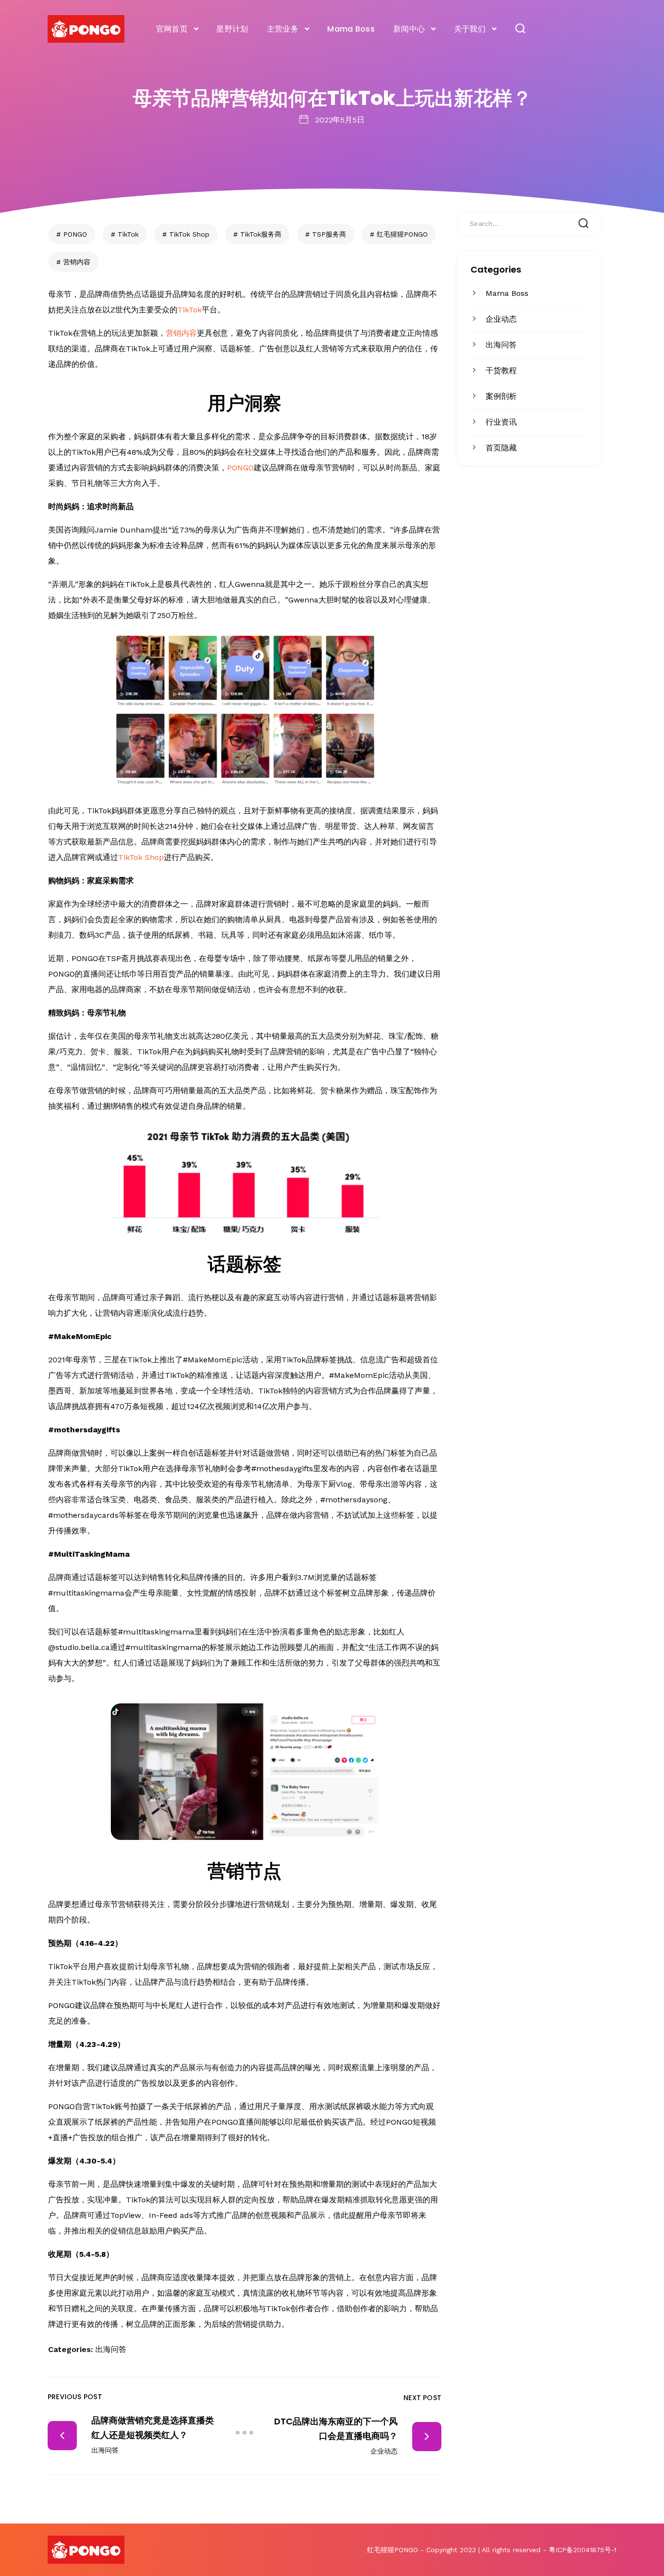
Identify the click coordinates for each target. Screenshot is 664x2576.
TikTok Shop (189, 234)
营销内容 (77, 262)
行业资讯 (501, 422)
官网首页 (172, 29)
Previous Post (75, 2397)
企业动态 (501, 319)
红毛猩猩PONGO (402, 234)
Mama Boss (351, 29)
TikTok (128, 234)
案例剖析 (501, 396)
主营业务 (283, 29)
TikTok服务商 (261, 234)
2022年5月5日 (340, 120)
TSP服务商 (329, 234)
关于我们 (470, 29)
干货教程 (501, 370)
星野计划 (232, 29)
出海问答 (501, 345)
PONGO (75, 234)
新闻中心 (409, 29)
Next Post (422, 2398)
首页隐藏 (501, 448)
